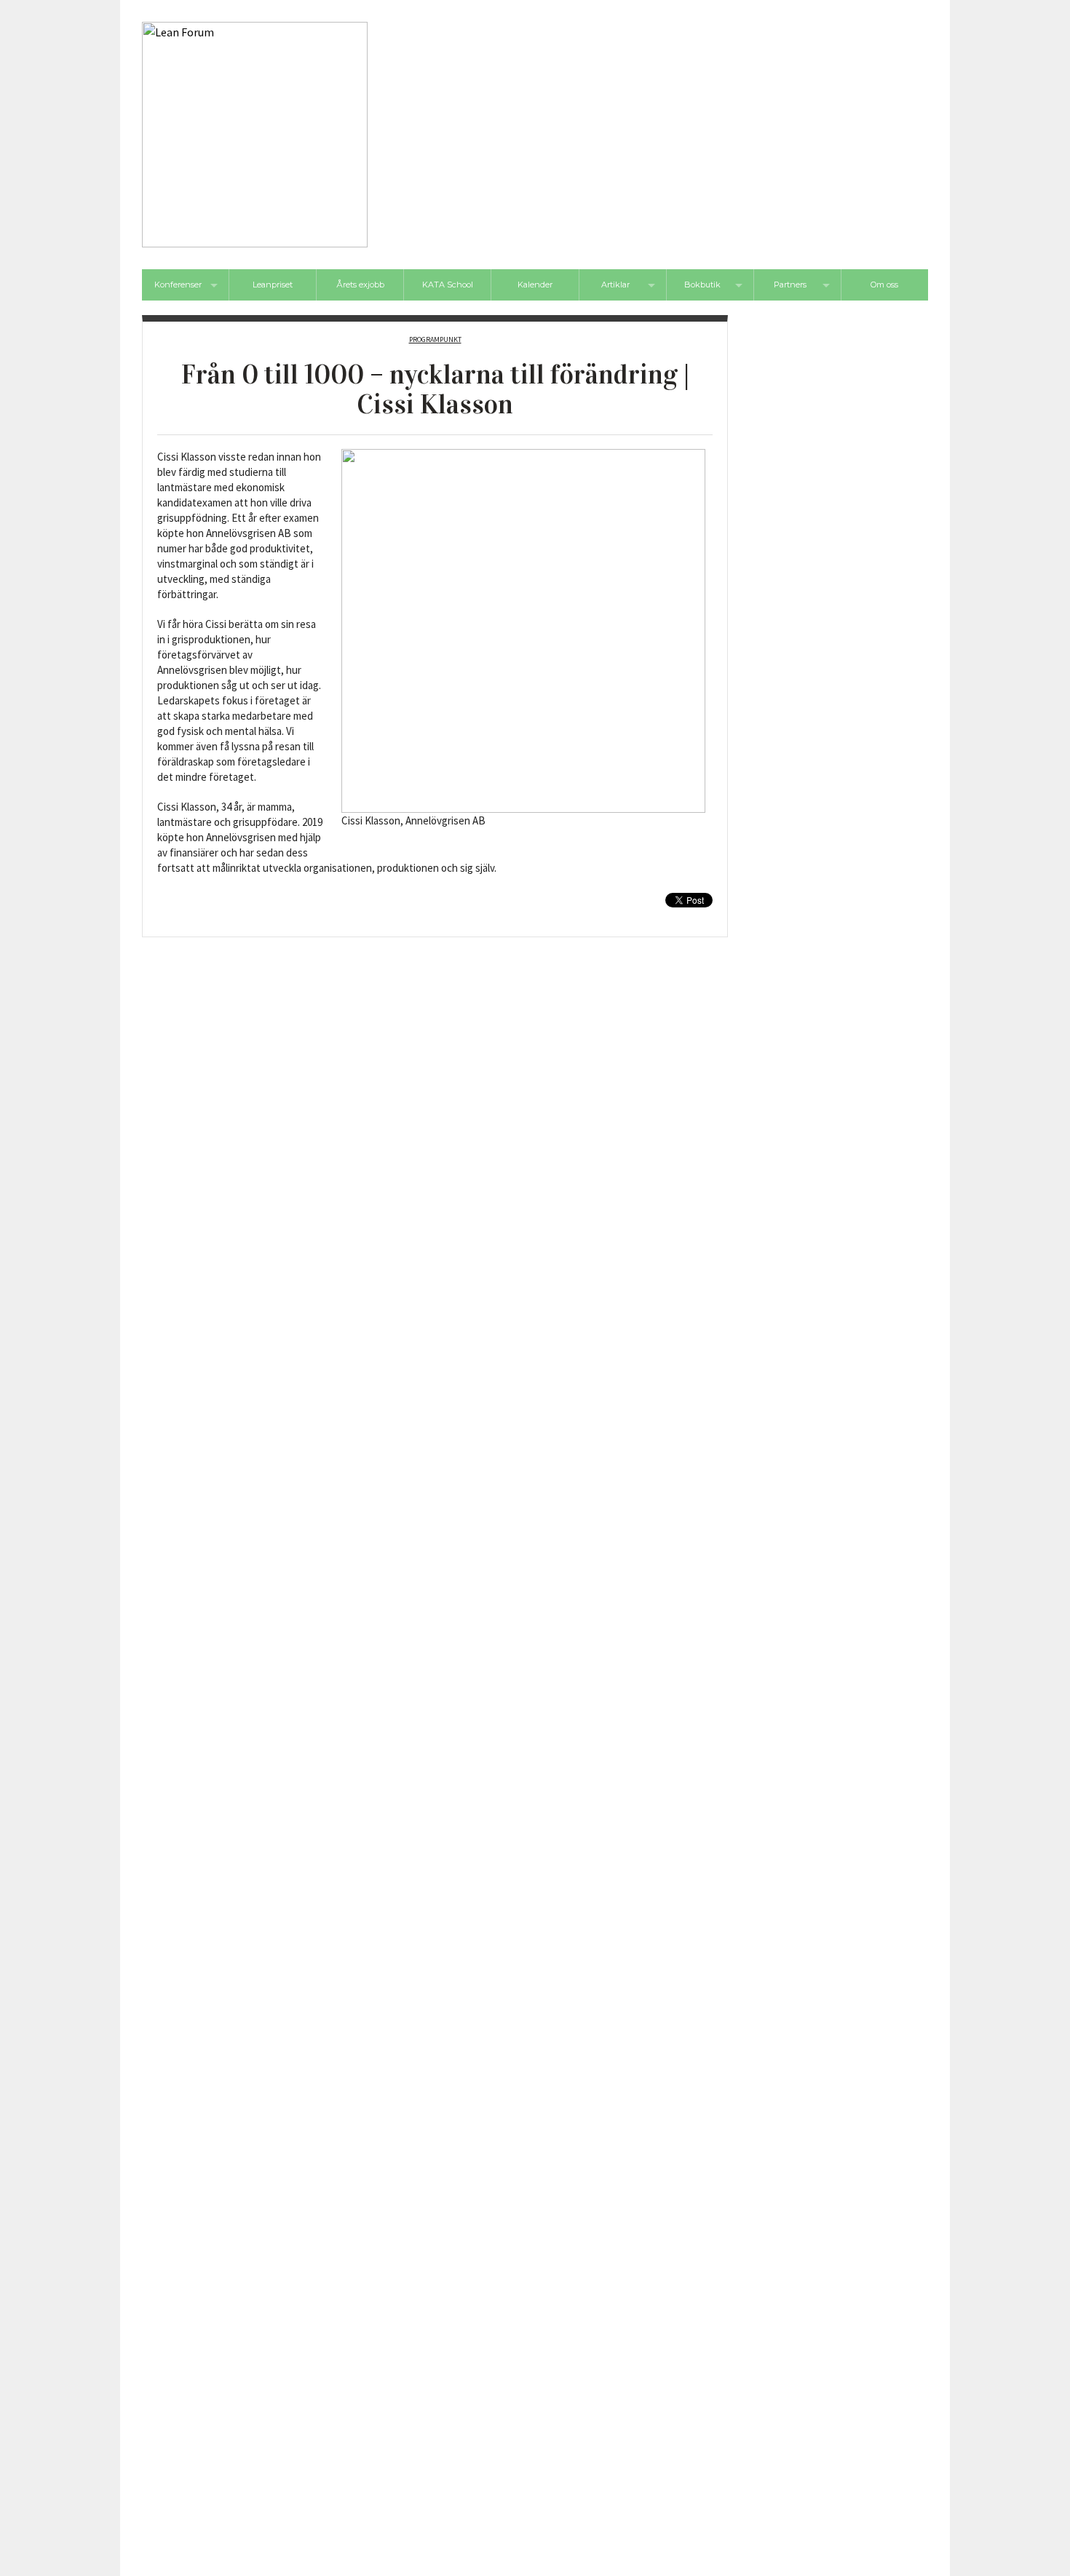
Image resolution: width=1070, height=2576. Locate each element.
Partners (790, 285)
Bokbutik (702, 285)
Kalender (535, 285)
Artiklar (615, 285)
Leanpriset (273, 285)
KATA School (448, 285)
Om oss (884, 285)
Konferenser (178, 285)
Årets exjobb (360, 285)
